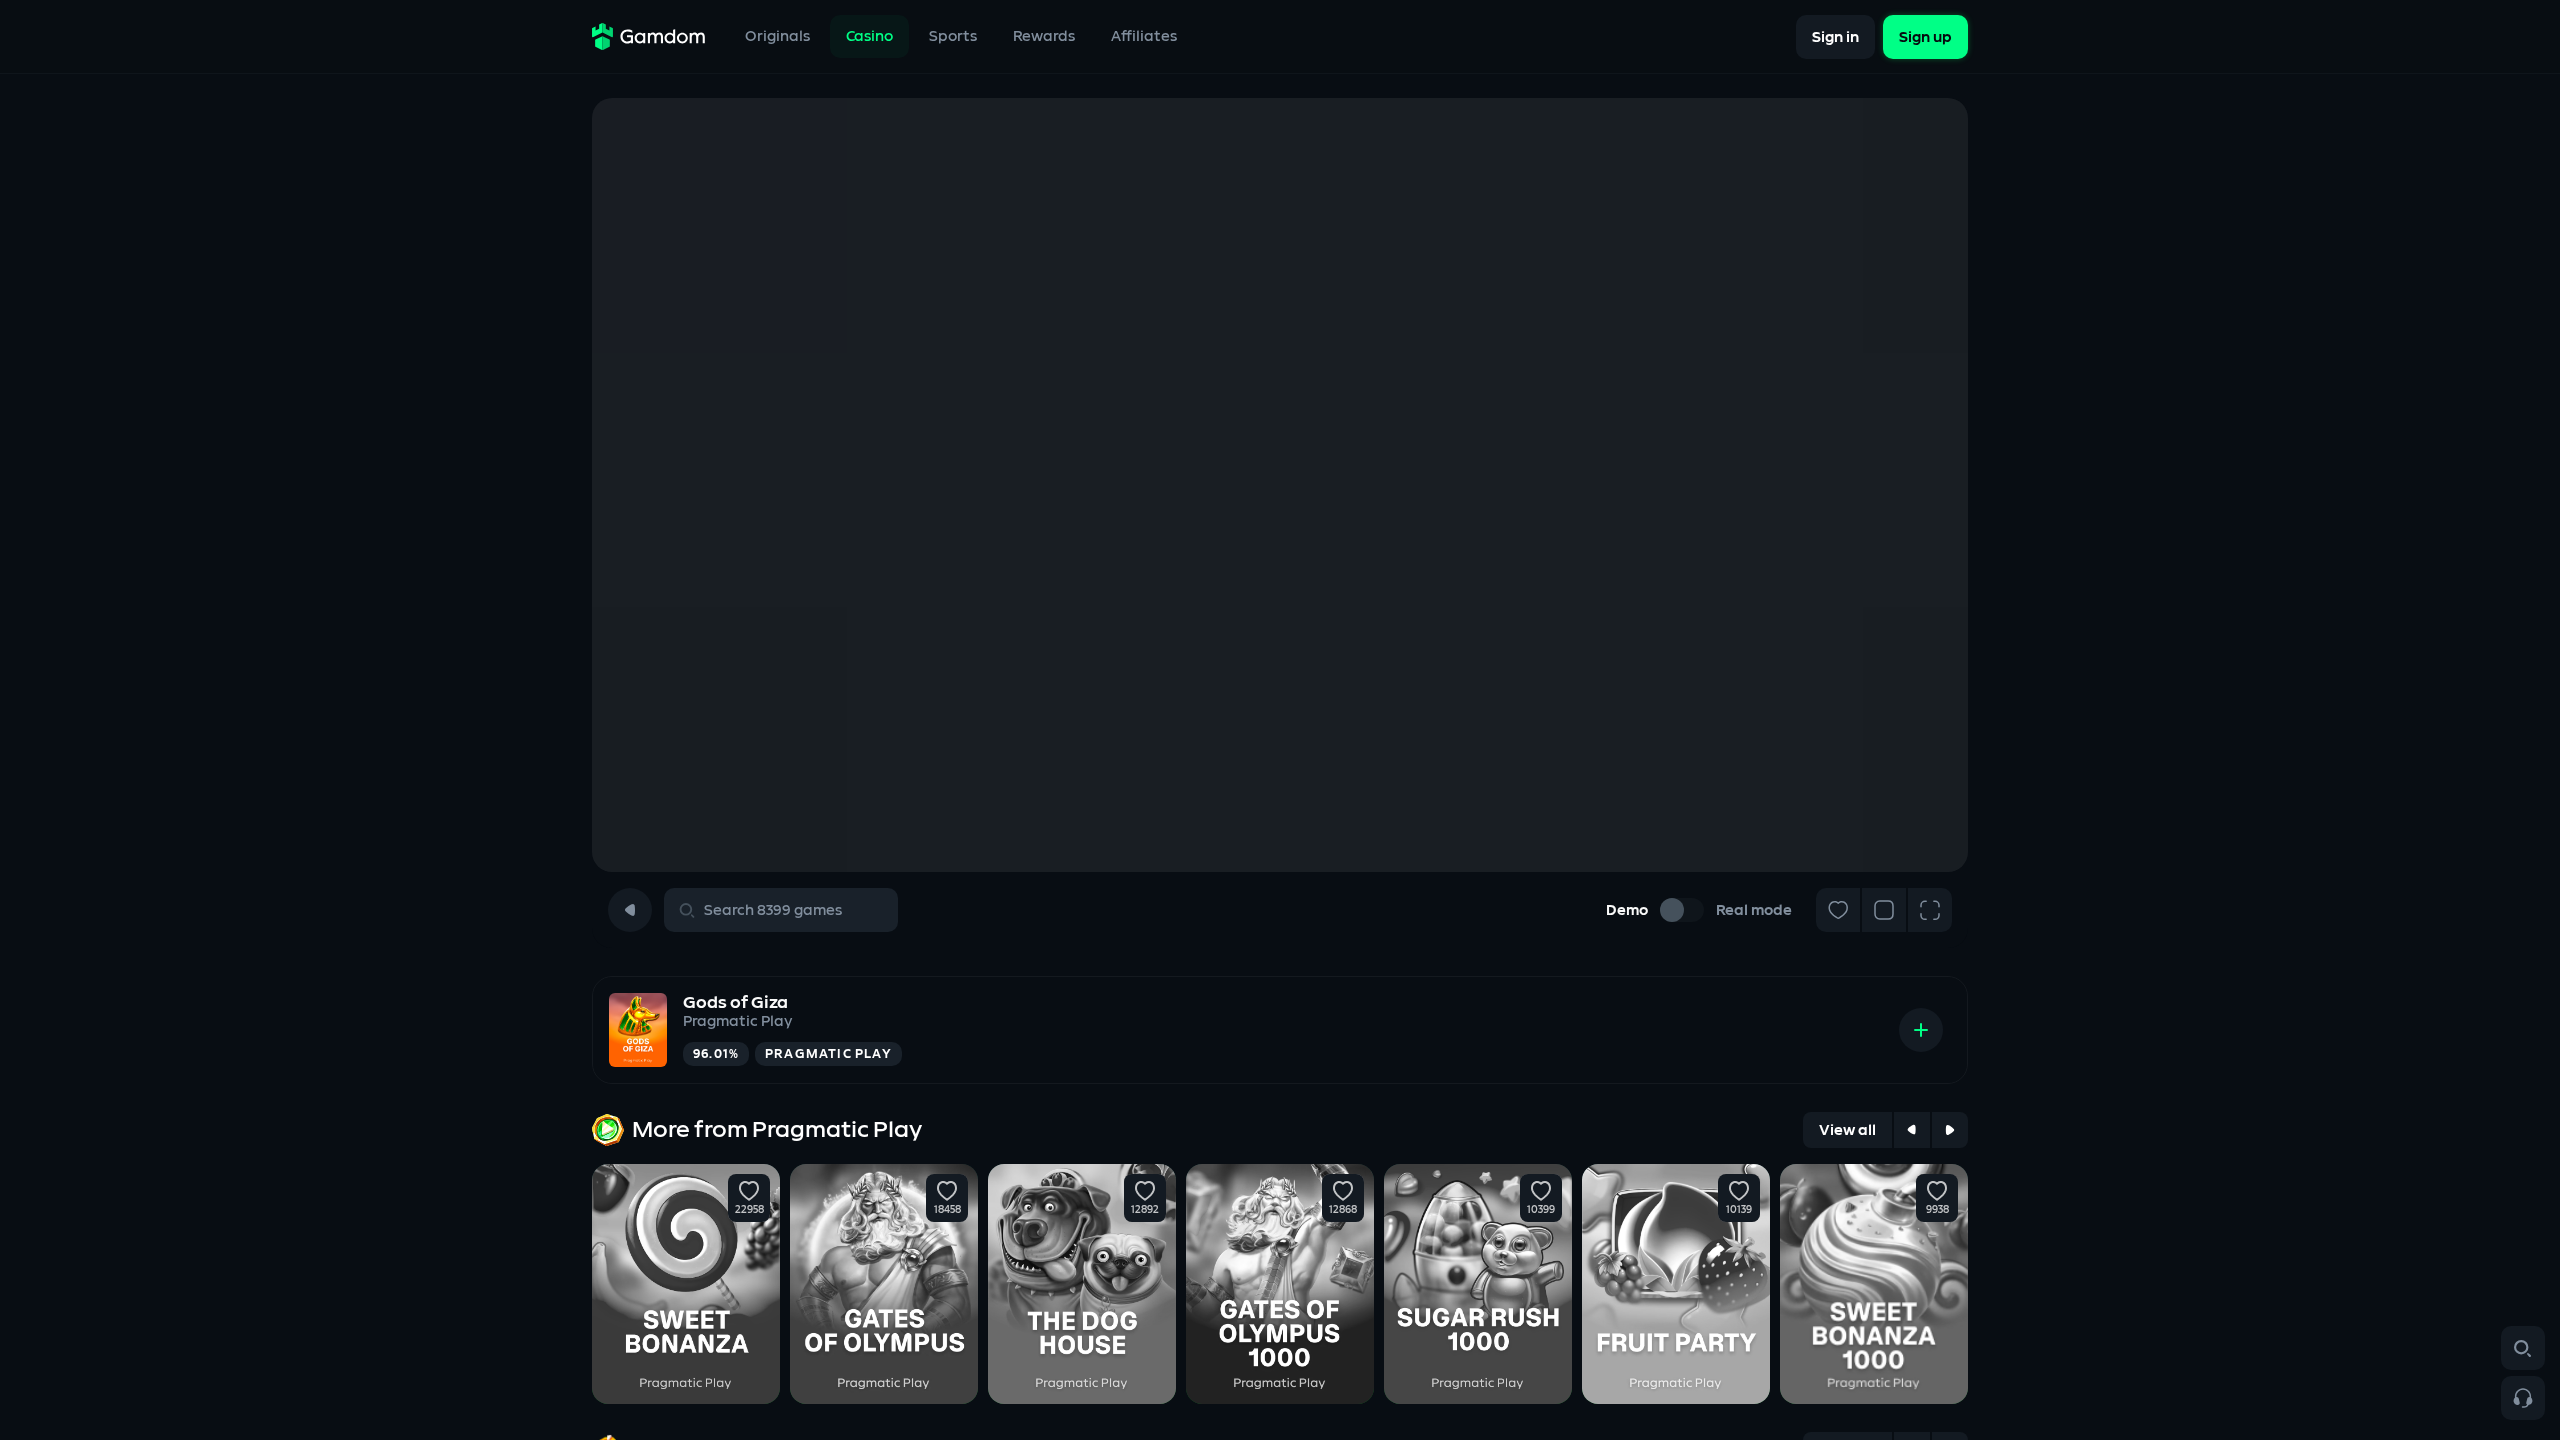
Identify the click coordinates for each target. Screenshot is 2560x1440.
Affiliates (1144, 36)
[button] (749, 1191)
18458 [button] (947, 1210)
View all (1847, 1130)
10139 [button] (1739, 1210)
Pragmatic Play (737, 1021)
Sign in (1835, 36)
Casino (869, 36)
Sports (953, 36)
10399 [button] (1541, 1210)
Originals (777, 36)
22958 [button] (749, 1210)
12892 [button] (1145, 1210)
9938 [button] (1937, 1210)
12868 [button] (1343, 1210)
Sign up (1925, 36)
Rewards (1044, 36)
